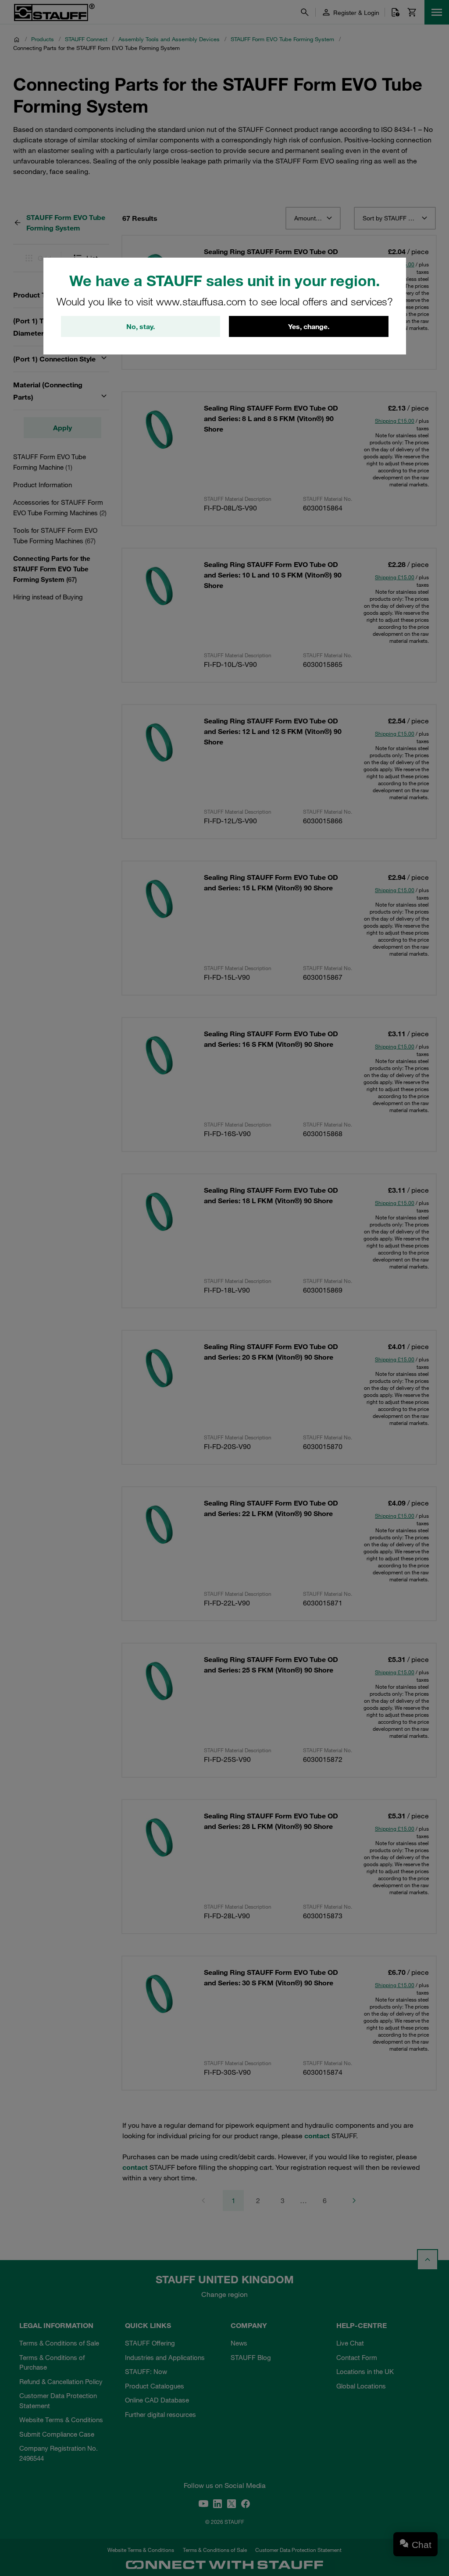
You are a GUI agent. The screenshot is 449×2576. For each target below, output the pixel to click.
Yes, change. (309, 326)
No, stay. (141, 326)
